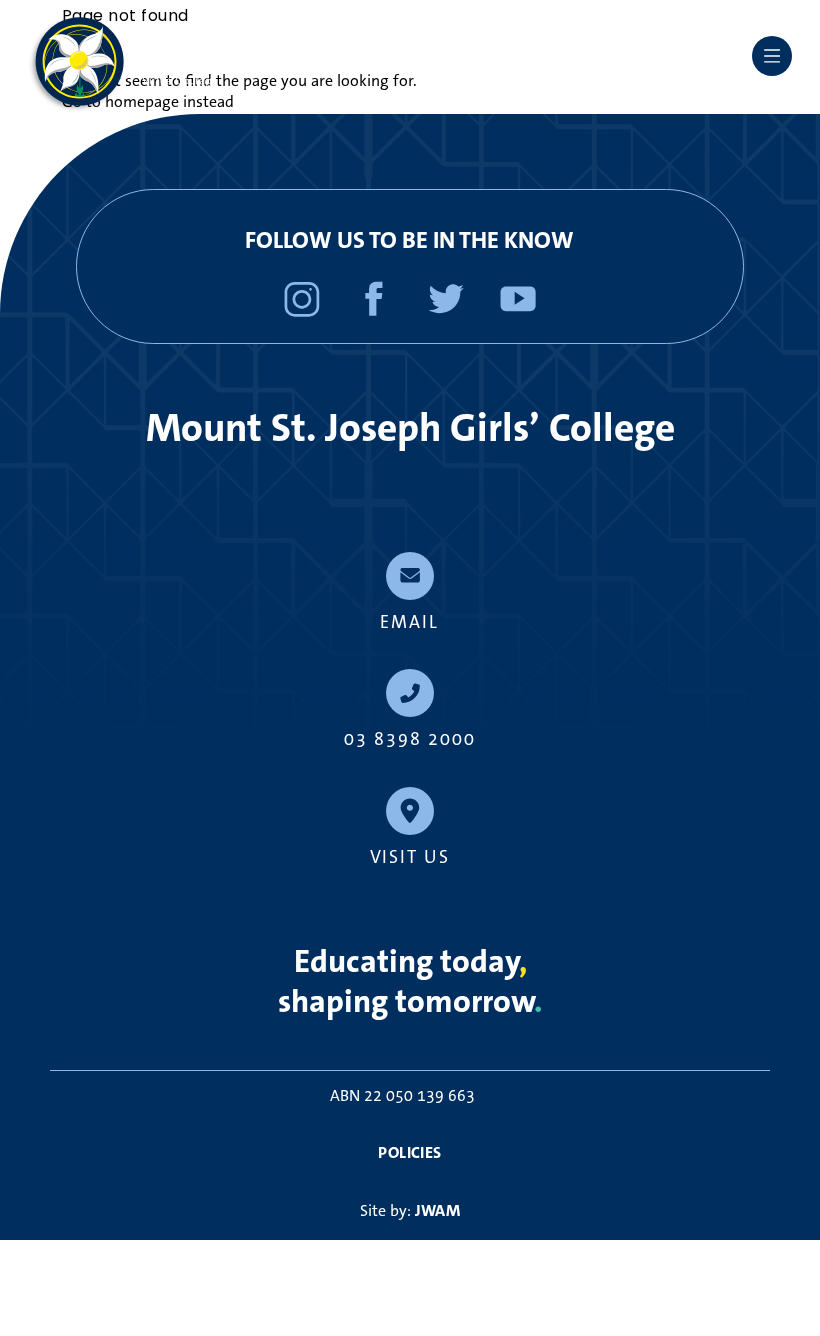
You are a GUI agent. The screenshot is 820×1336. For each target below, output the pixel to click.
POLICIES (410, 1152)
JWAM (438, 1210)
